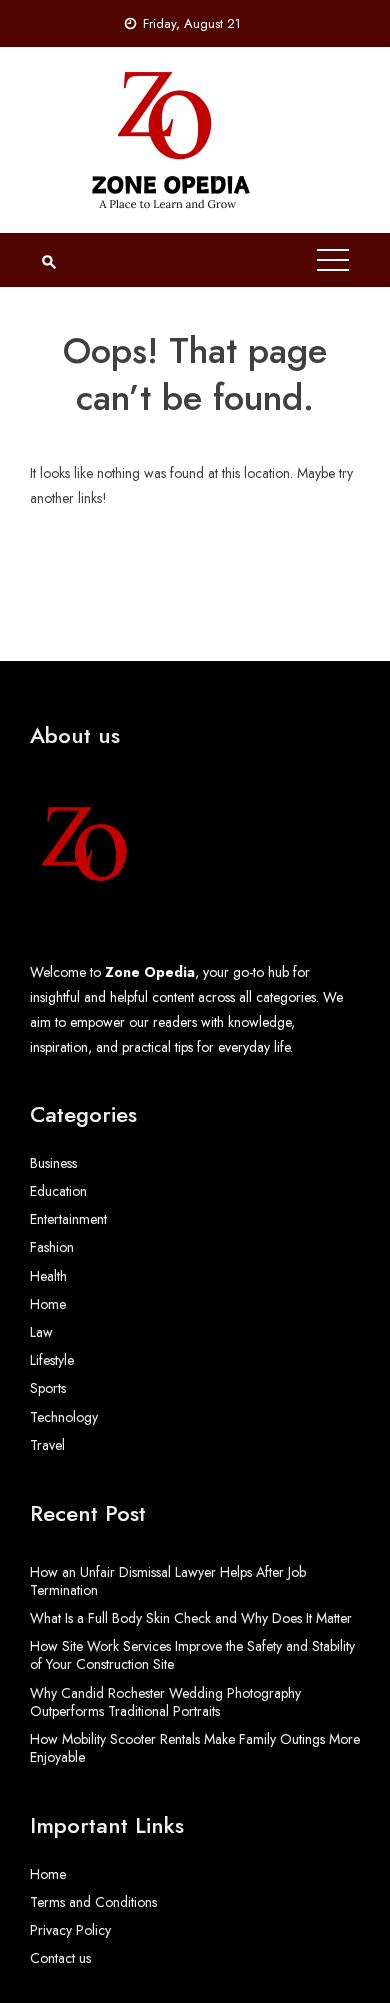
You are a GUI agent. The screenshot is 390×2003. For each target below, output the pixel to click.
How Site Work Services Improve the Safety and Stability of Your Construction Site (192, 1655)
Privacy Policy (70, 1930)
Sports (48, 1388)
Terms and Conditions (93, 1902)
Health (48, 1276)
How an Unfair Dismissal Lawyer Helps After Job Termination (168, 1581)
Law (41, 1332)
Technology (64, 1417)
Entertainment (68, 1219)
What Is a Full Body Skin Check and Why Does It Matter (191, 1618)
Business (53, 1163)
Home (48, 1304)
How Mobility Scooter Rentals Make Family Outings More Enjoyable (195, 1748)
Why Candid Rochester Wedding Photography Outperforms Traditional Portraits (165, 1702)
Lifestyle (52, 1360)
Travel (47, 1445)
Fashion (52, 1247)
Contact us (60, 1958)
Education (58, 1191)
